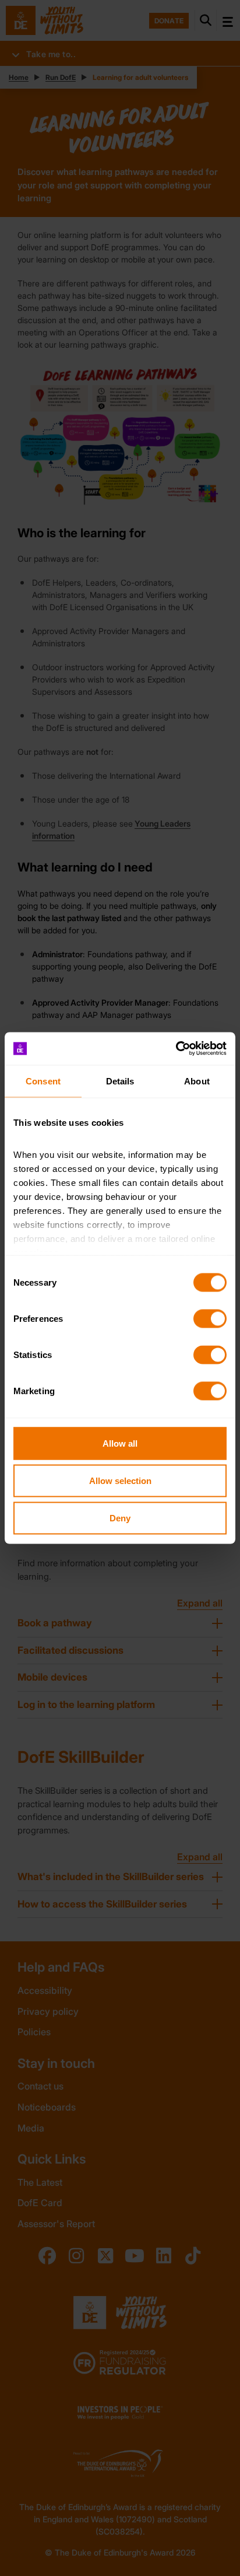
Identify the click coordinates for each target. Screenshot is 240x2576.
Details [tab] (120, 1081)
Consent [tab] (43, 1081)
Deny (120, 1518)
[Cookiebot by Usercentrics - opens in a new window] (176, 1049)
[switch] (210, 1318)
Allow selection (120, 1480)
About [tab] (197, 1081)
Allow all (120, 1443)
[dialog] (120, 1288)
